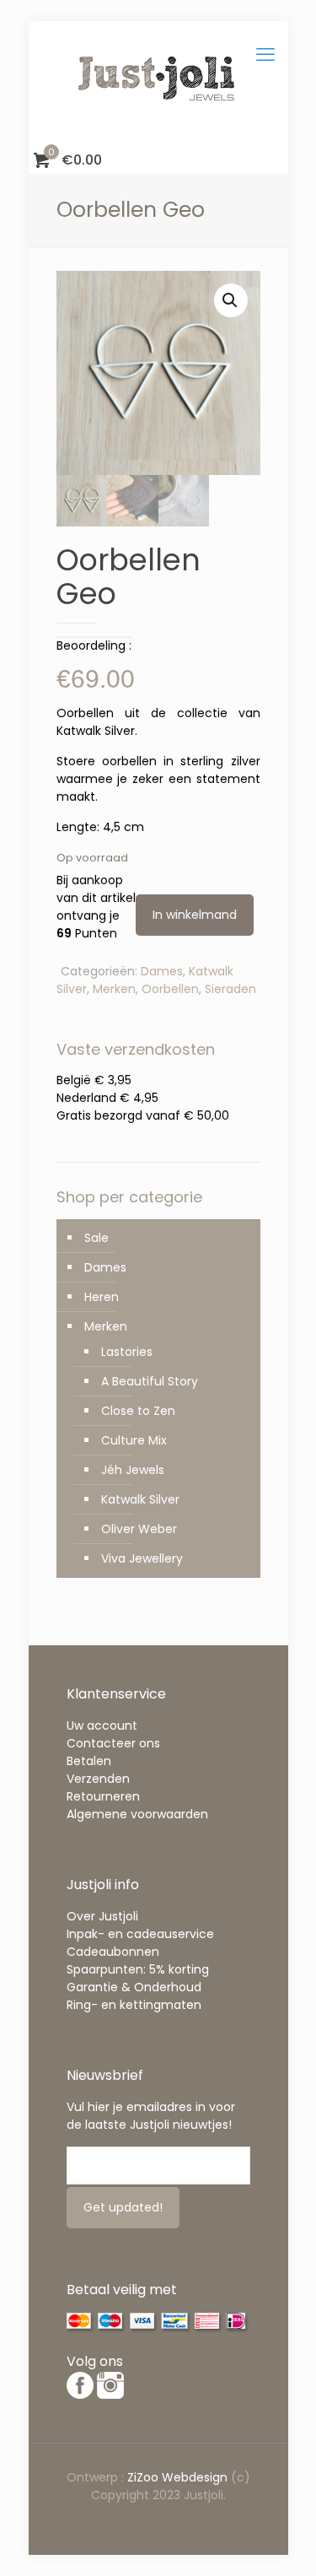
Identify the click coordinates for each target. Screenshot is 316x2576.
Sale (96, 1238)
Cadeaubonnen (113, 1952)
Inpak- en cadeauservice (140, 1934)
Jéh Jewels (133, 1470)
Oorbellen (170, 989)
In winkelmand (195, 915)
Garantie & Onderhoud (134, 1987)
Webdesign (195, 2477)
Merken (114, 989)
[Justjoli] (158, 84)
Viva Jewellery (142, 1558)
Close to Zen (138, 1411)
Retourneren (103, 1796)
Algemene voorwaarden (137, 1814)
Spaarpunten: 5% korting (138, 1969)
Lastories (127, 1352)
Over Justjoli (102, 1916)
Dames (162, 971)
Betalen (89, 1761)
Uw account (102, 1725)
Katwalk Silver (140, 1499)
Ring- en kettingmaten (134, 2005)
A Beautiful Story (150, 1381)
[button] (231, 300)
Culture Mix (134, 1440)
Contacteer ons (113, 1743)
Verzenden (98, 1779)
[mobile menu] (265, 55)
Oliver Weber (139, 1529)
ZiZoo (145, 2477)
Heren (102, 1297)
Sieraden (230, 989)
